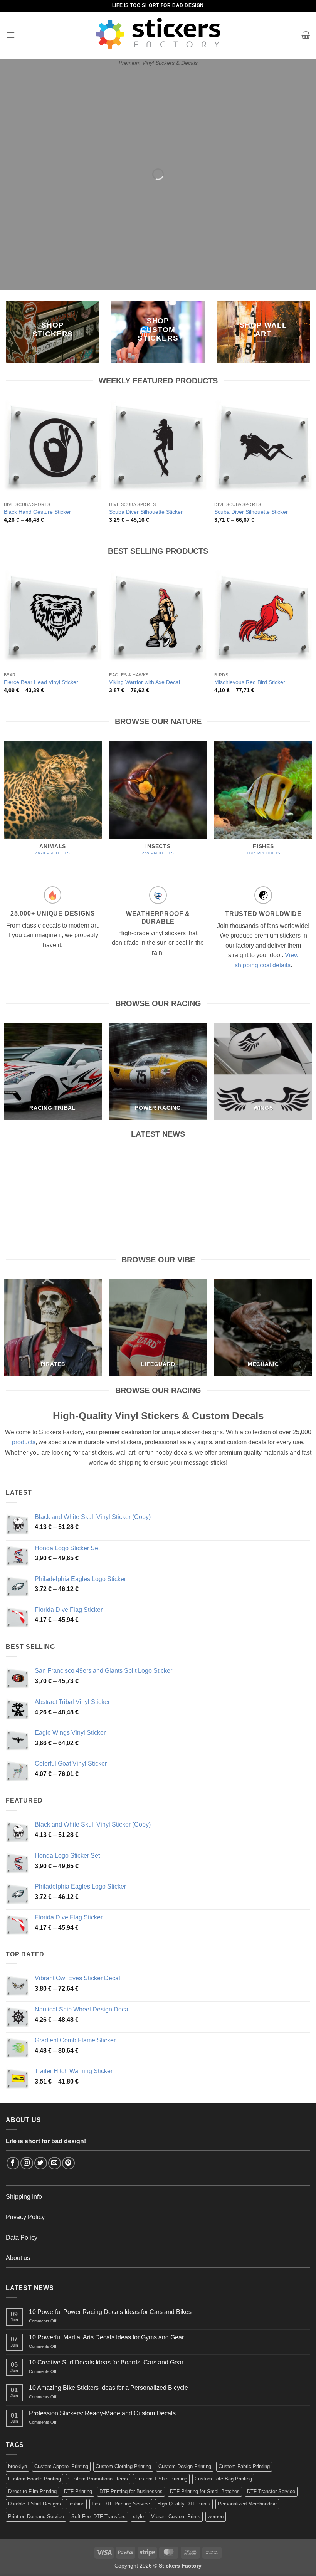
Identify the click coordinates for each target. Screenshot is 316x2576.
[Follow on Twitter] (41, 2163)
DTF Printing (78, 2491)
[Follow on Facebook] (13, 2163)
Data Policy (22, 2237)
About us (18, 2258)
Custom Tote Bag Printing (223, 2479)
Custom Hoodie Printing (34, 2479)
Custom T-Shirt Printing (161, 2479)
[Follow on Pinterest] (68, 2163)
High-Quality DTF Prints (184, 2504)
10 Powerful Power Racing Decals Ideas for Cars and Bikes (53, 1171)
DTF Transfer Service (271, 2491)
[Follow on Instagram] (27, 2163)
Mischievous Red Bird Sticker (250, 682)
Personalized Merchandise (247, 2504)
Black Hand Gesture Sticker (37, 512)
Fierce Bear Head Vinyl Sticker (41, 682)
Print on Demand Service (36, 2516)
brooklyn (18, 2466)
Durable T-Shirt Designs (34, 2504)
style (138, 2516)
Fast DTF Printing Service (121, 2504)
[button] (10, 35)
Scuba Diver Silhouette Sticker (146, 512)
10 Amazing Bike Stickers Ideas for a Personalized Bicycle (108, 2388)
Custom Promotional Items (98, 2479)
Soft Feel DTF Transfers (98, 2516)
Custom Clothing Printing (123, 2466)
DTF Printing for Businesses (131, 2491)
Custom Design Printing (185, 2466)
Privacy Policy (25, 2217)
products (24, 1442)
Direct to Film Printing (32, 2491)
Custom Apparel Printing (61, 2466)
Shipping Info (24, 2197)
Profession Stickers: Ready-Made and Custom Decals (102, 2413)
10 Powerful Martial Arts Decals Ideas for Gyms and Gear (158, 1171)
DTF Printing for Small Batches (205, 2491)
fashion (76, 2504)
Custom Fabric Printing (244, 2466)
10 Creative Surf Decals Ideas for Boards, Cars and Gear (263, 1171)
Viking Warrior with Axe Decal (145, 682)
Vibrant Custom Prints (176, 2516)
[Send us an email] (55, 2163)
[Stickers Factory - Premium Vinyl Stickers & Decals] (158, 33)
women (216, 2516)
